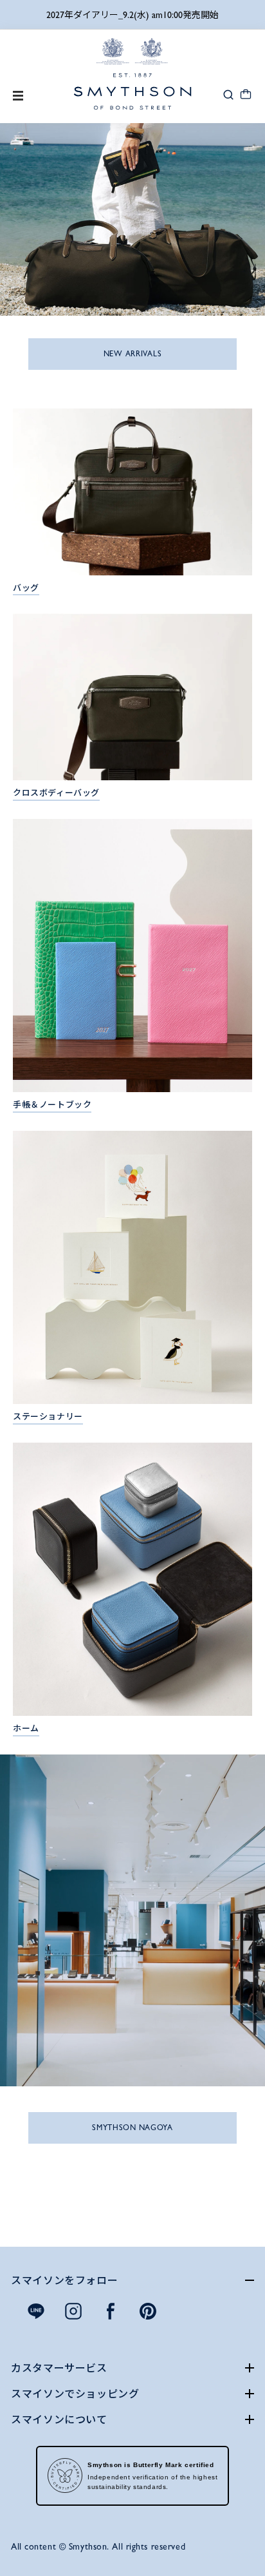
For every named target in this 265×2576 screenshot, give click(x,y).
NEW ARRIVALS (133, 354)
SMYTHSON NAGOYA (132, 2128)
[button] (228, 94)
